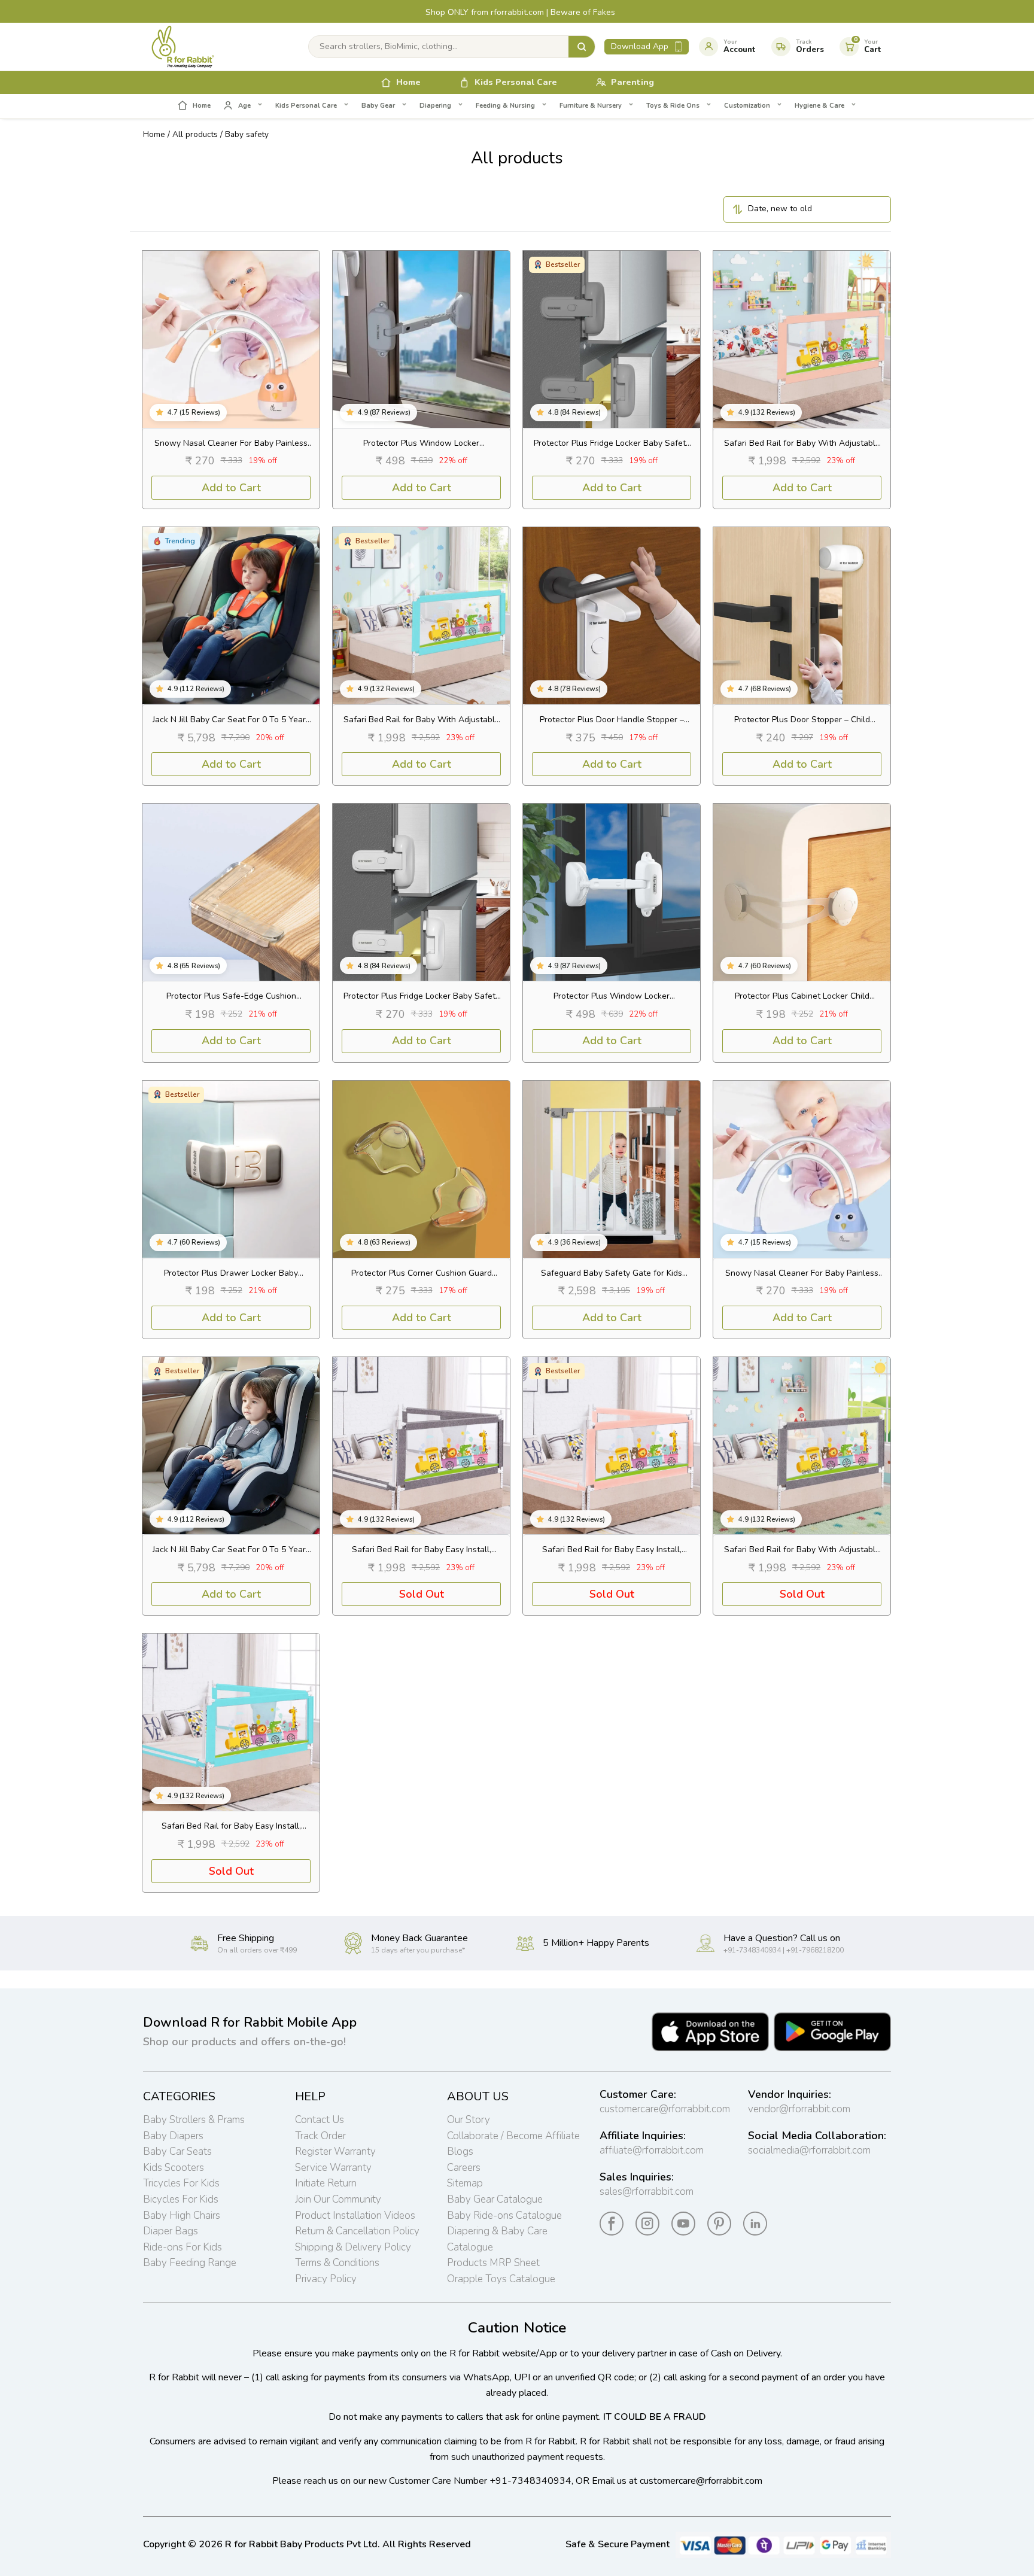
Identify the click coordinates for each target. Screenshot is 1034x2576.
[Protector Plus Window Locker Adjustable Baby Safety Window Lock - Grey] (421, 339)
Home (154, 134)
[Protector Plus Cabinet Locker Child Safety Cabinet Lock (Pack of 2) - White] (802, 892)
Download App (640, 46)
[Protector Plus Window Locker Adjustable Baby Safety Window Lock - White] (612, 892)
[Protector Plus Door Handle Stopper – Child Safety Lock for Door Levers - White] (612, 616)
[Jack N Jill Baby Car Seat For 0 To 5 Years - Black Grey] (231, 1446)
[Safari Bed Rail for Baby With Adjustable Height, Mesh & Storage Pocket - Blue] (421, 616)
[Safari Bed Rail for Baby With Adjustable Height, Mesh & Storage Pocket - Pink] (802, 339)
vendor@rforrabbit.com (799, 2109)
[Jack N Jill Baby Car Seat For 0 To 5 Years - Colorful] (231, 616)
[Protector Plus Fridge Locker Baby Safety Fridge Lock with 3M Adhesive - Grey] (612, 339)
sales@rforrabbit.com (647, 2192)
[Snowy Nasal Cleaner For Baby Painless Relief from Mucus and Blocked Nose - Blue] (802, 1169)
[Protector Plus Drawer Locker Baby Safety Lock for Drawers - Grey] (231, 1169)
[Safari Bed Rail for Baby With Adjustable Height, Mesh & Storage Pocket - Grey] (802, 1446)
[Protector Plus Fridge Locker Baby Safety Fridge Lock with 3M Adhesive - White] (421, 892)
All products (195, 134)
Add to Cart (231, 488)
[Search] (582, 47)
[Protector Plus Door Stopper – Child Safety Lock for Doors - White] (802, 616)
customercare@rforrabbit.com (665, 2109)
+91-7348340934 (530, 2481)
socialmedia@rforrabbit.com (809, 2150)
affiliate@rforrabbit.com (652, 2150)
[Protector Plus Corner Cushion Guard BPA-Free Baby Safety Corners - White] (421, 1169)
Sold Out (422, 1594)
